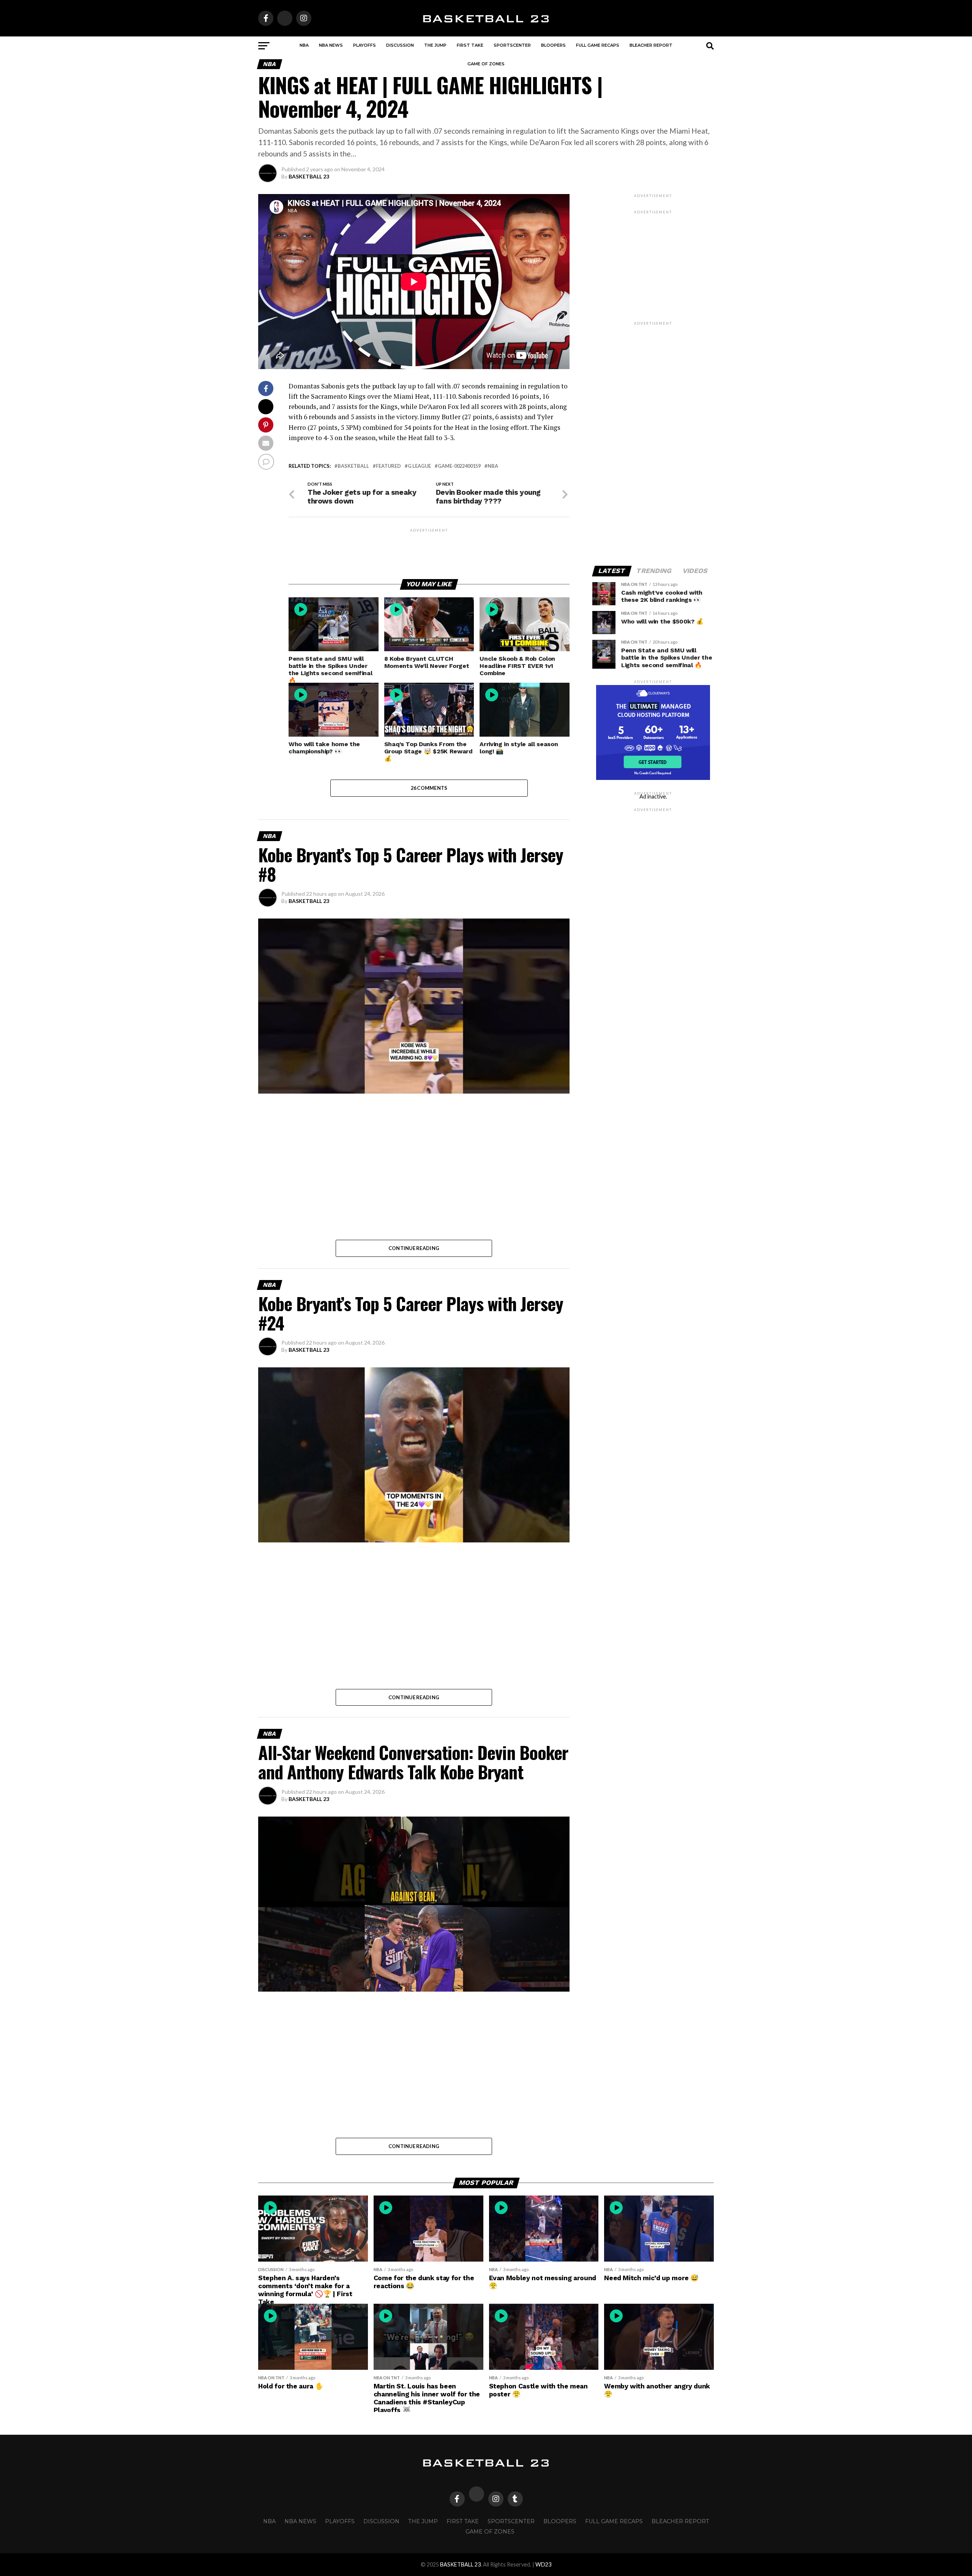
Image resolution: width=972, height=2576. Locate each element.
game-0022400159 (459, 466)
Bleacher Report (651, 45)
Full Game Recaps (598, 45)
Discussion (400, 45)
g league (419, 466)
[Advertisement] (429, 551)
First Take (470, 45)
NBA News (331, 45)
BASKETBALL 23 (309, 176)
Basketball (353, 466)
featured (388, 466)
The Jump (435, 45)
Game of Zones (486, 64)
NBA (304, 45)
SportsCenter (512, 45)
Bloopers (553, 45)
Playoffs (364, 45)
